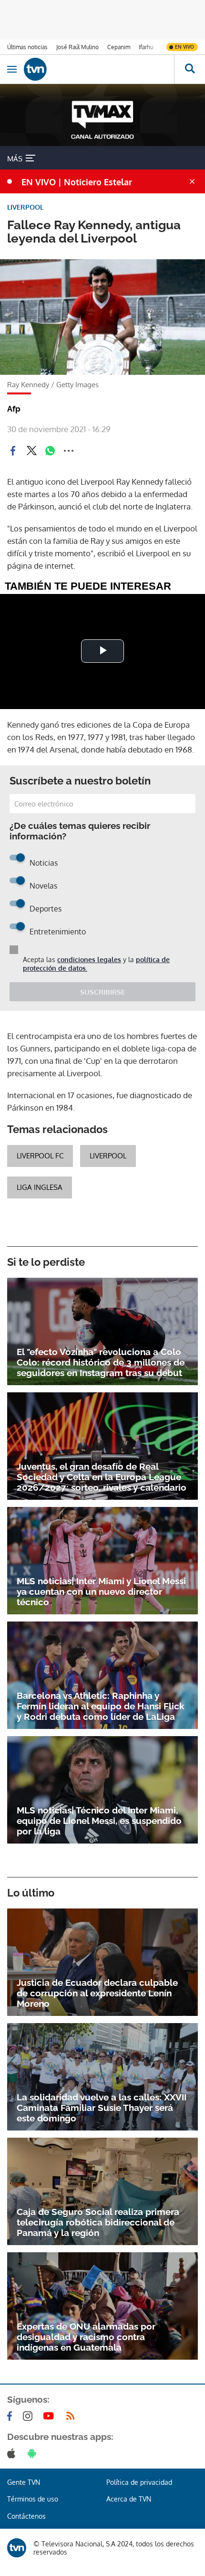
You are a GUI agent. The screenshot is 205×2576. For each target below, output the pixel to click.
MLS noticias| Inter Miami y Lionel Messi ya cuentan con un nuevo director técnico (101, 1591)
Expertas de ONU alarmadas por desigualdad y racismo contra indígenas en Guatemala (86, 2337)
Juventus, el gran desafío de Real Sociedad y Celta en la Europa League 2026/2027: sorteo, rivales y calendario (102, 1477)
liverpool (108, 1156)
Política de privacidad (139, 2482)
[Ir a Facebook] (11, 2416)
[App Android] (34, 2453)
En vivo (184, 47)
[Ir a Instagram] (30, 2416)
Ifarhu (146, 47)
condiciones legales (89, 959)
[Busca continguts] (190, 69)
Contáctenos (26, 2516)
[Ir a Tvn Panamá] (99, 69)
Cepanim (119, 47)
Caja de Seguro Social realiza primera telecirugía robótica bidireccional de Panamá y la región (98, 2222)
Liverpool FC (40, 1156)
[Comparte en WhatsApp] (50, 451)
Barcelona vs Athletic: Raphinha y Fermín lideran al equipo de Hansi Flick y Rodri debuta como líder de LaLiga (101, 1706)
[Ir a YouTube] (51, 2416)
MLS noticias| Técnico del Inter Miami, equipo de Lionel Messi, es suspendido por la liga (99, 1821)
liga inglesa (40, 1187)
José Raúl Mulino (77, 47)
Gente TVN (24, 2482)
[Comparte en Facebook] (13, 451)
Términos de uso (33, 2499)
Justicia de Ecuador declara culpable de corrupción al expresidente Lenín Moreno (97, 1993)
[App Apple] (13, 2453)
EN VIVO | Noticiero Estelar (77, 182)
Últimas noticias (27, 47)
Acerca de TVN (129, 2499)
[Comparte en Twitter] (31, 451)
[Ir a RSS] (72, 2416)
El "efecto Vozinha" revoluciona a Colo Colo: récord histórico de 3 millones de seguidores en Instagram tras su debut (101, 1362)
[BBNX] (17, 2548)
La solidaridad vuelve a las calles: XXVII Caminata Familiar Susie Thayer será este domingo (102, 2108)
